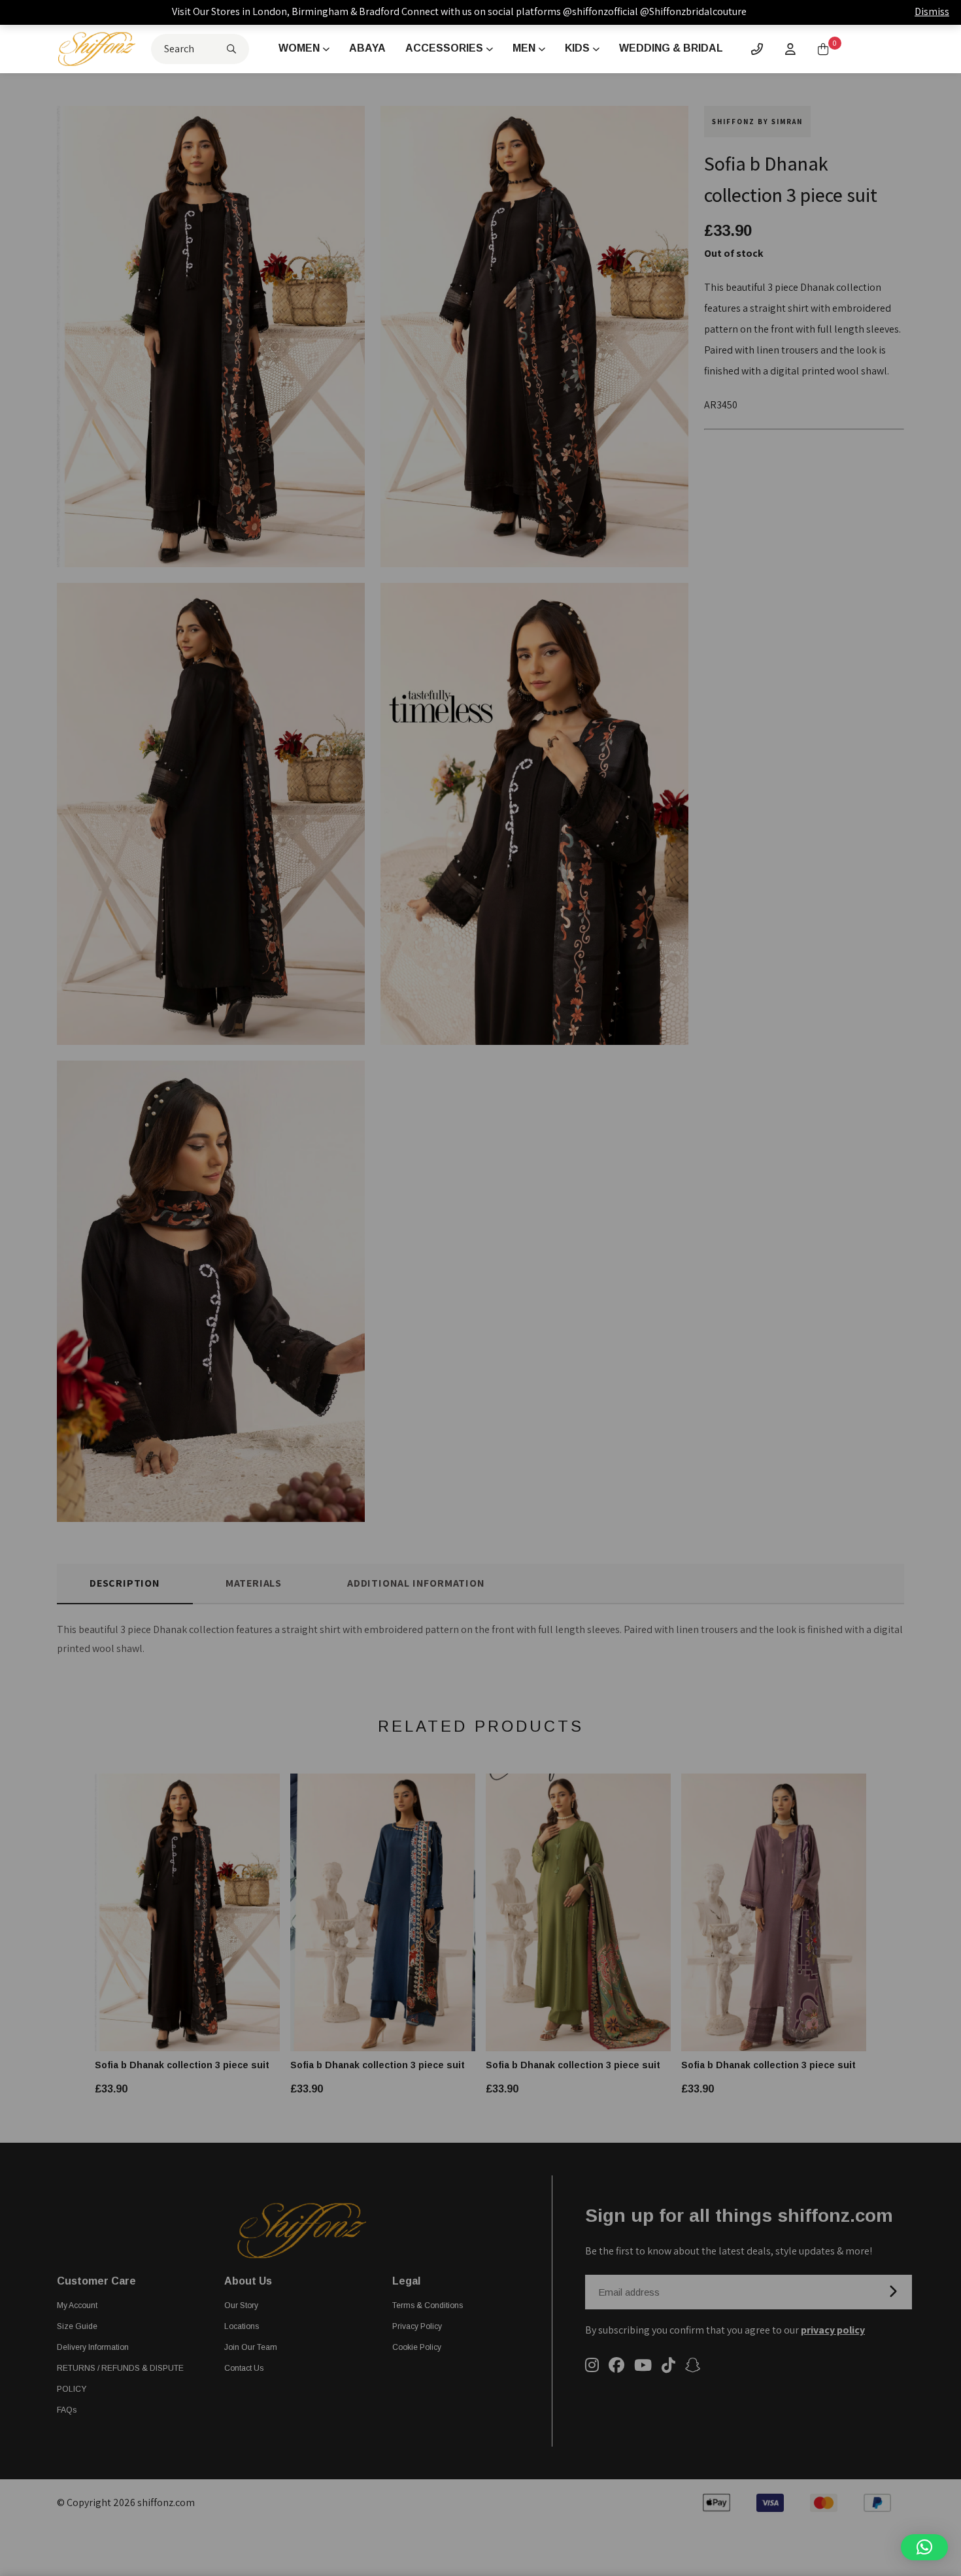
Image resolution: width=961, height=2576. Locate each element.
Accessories (444, 48)
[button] (924, 2547)
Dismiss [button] (932, 11)
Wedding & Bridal (671, 48)
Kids (577, 48)
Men (524, 48)
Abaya (367, 48)
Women (299, 48)
